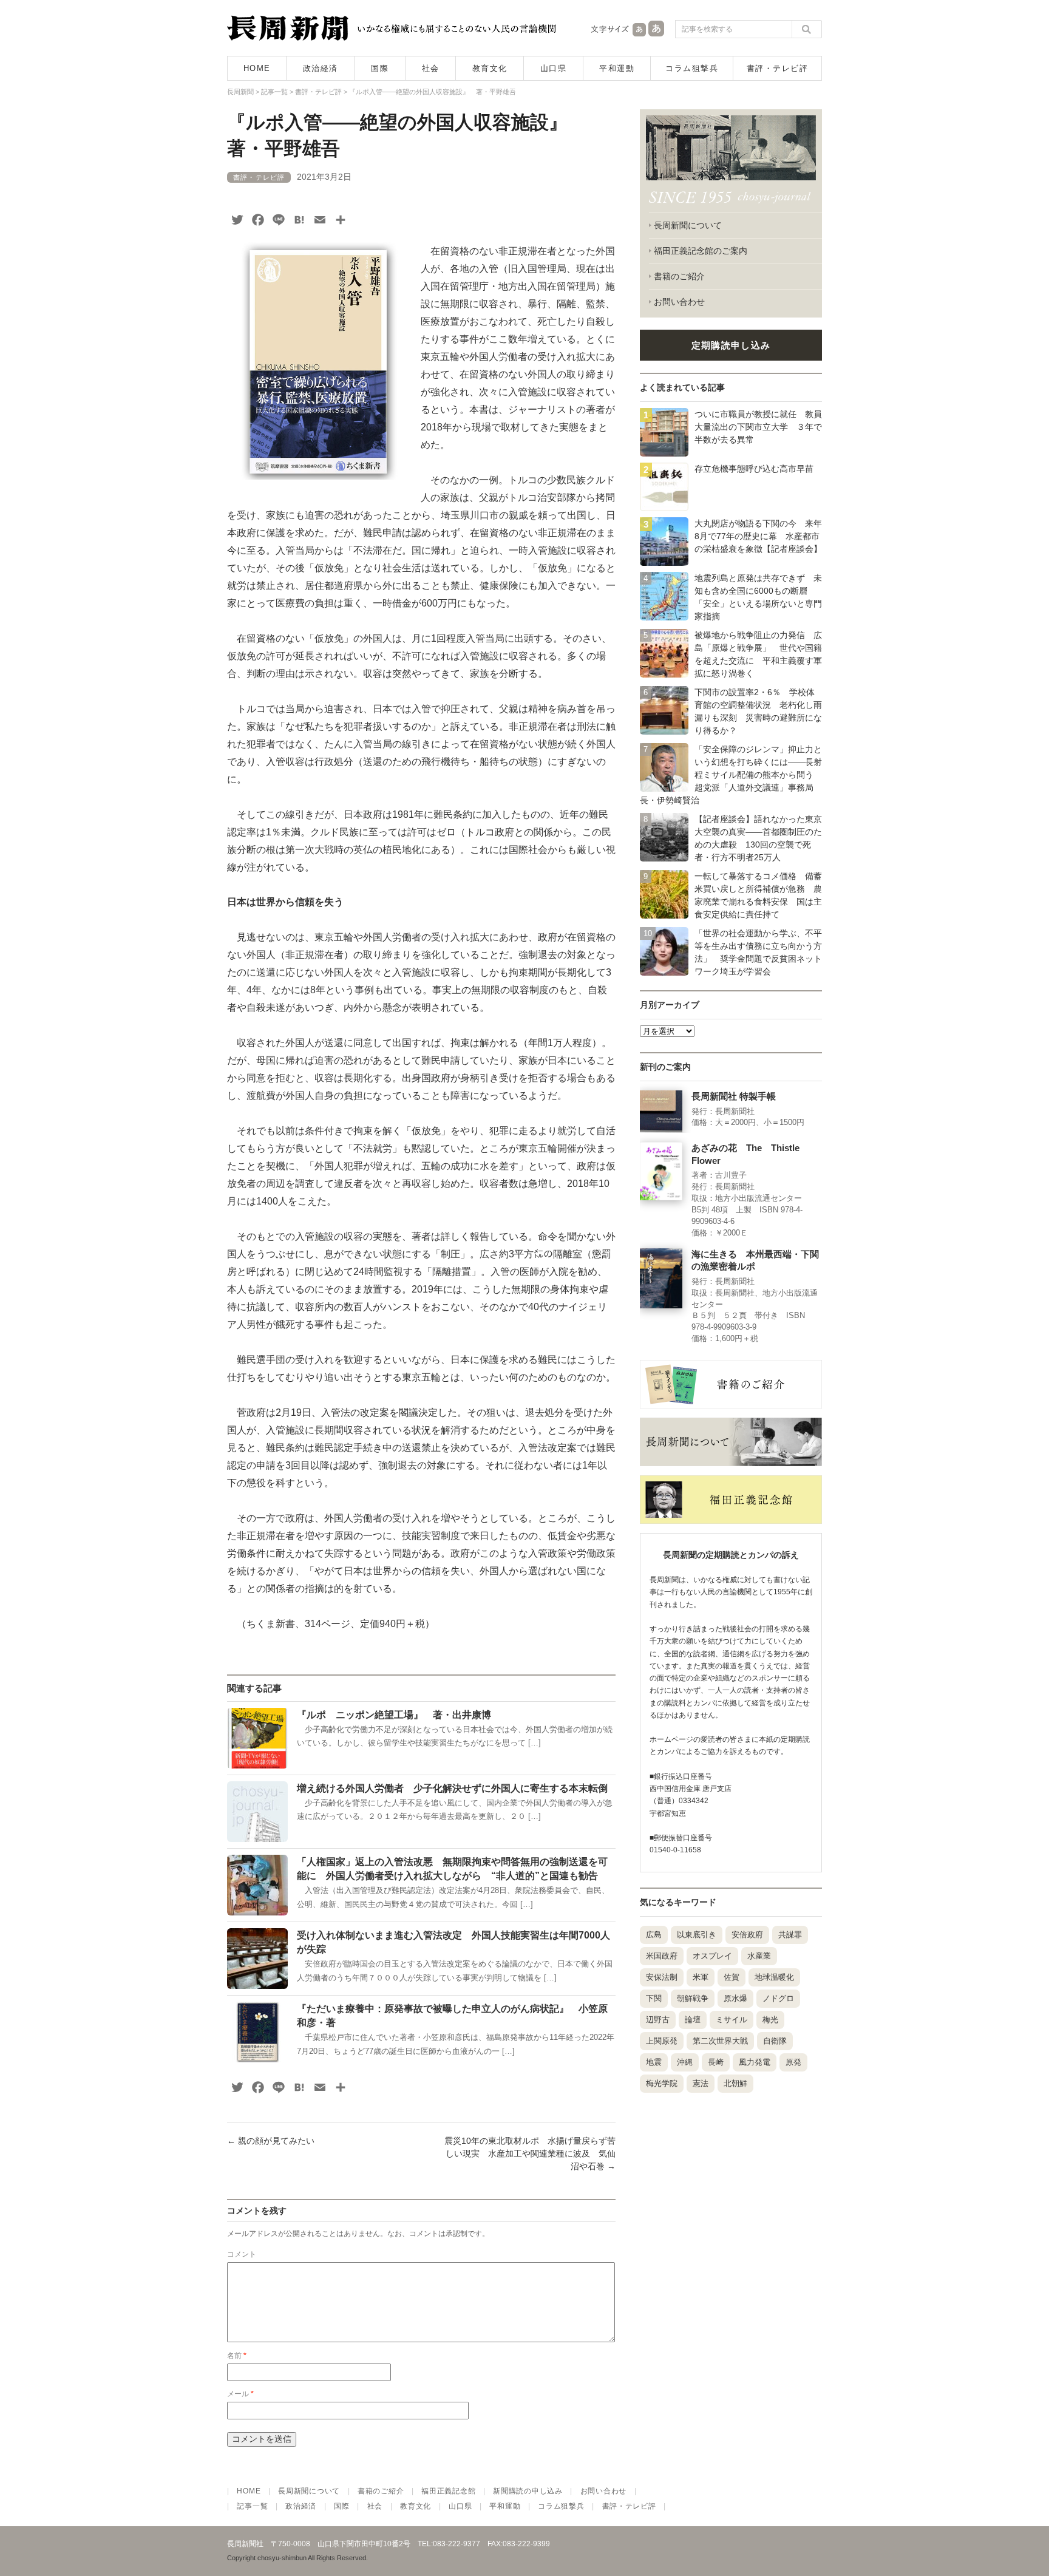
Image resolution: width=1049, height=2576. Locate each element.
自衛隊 (775, 2041)
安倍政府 (747, 1935)
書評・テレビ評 (778, 68)
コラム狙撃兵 (692, 68)
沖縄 (685, 2062)
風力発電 (755, 2062)
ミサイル (732, 2020)
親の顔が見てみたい (271, 2141)
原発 (793, 2062)
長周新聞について (688, 225)
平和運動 (617, 68)
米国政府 (662, 1956)
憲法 (701, 2083)
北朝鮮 (735, 2083)
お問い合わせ (679, 302)
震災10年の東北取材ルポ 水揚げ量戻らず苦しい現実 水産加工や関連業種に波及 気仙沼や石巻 (530, 2153)
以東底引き (697, 1935)
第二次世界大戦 (720, 2041)
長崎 (716, 2062)
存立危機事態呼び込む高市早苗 (754, 469)
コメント (242, 2254)
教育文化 (490, 68)
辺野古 (658, 2020)
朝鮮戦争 (693, 1998)
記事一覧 (252, 2506)
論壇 (693, 2020)
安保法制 (662, 1977)
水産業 (759, 1956)
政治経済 (321, 68)
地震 (654, 2062)
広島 (654, 1935)
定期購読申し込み (731, 345)
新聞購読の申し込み (528, 2491)
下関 (654, 1998)
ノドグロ (778, 1998)
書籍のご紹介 (679, 276)
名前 (237, 2356)
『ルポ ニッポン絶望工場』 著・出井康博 (394, 1715)
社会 (431, 68)
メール (240, 2394)
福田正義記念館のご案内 (701, 251)
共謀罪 (790, 1935)
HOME (257, 68)
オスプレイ (712, 1956)
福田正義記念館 (448, 2491)
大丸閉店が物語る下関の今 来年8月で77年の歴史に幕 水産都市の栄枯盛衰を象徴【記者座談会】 (758, 536)
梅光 (770, 2020)
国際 (380, 68)
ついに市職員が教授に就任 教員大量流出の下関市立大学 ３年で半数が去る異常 (758, 427)
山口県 (554, 68)
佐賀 (732, 1977)
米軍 (701, 1977)
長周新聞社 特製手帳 (734, 1096)
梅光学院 (662, 2083)
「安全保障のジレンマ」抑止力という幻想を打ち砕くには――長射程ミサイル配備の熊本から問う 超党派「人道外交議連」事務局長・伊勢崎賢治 (731, 775)
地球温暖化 (774, 1977)
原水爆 (735, 1998)
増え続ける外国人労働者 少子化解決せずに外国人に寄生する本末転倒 (452, 1788)
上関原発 (662, 2041)
